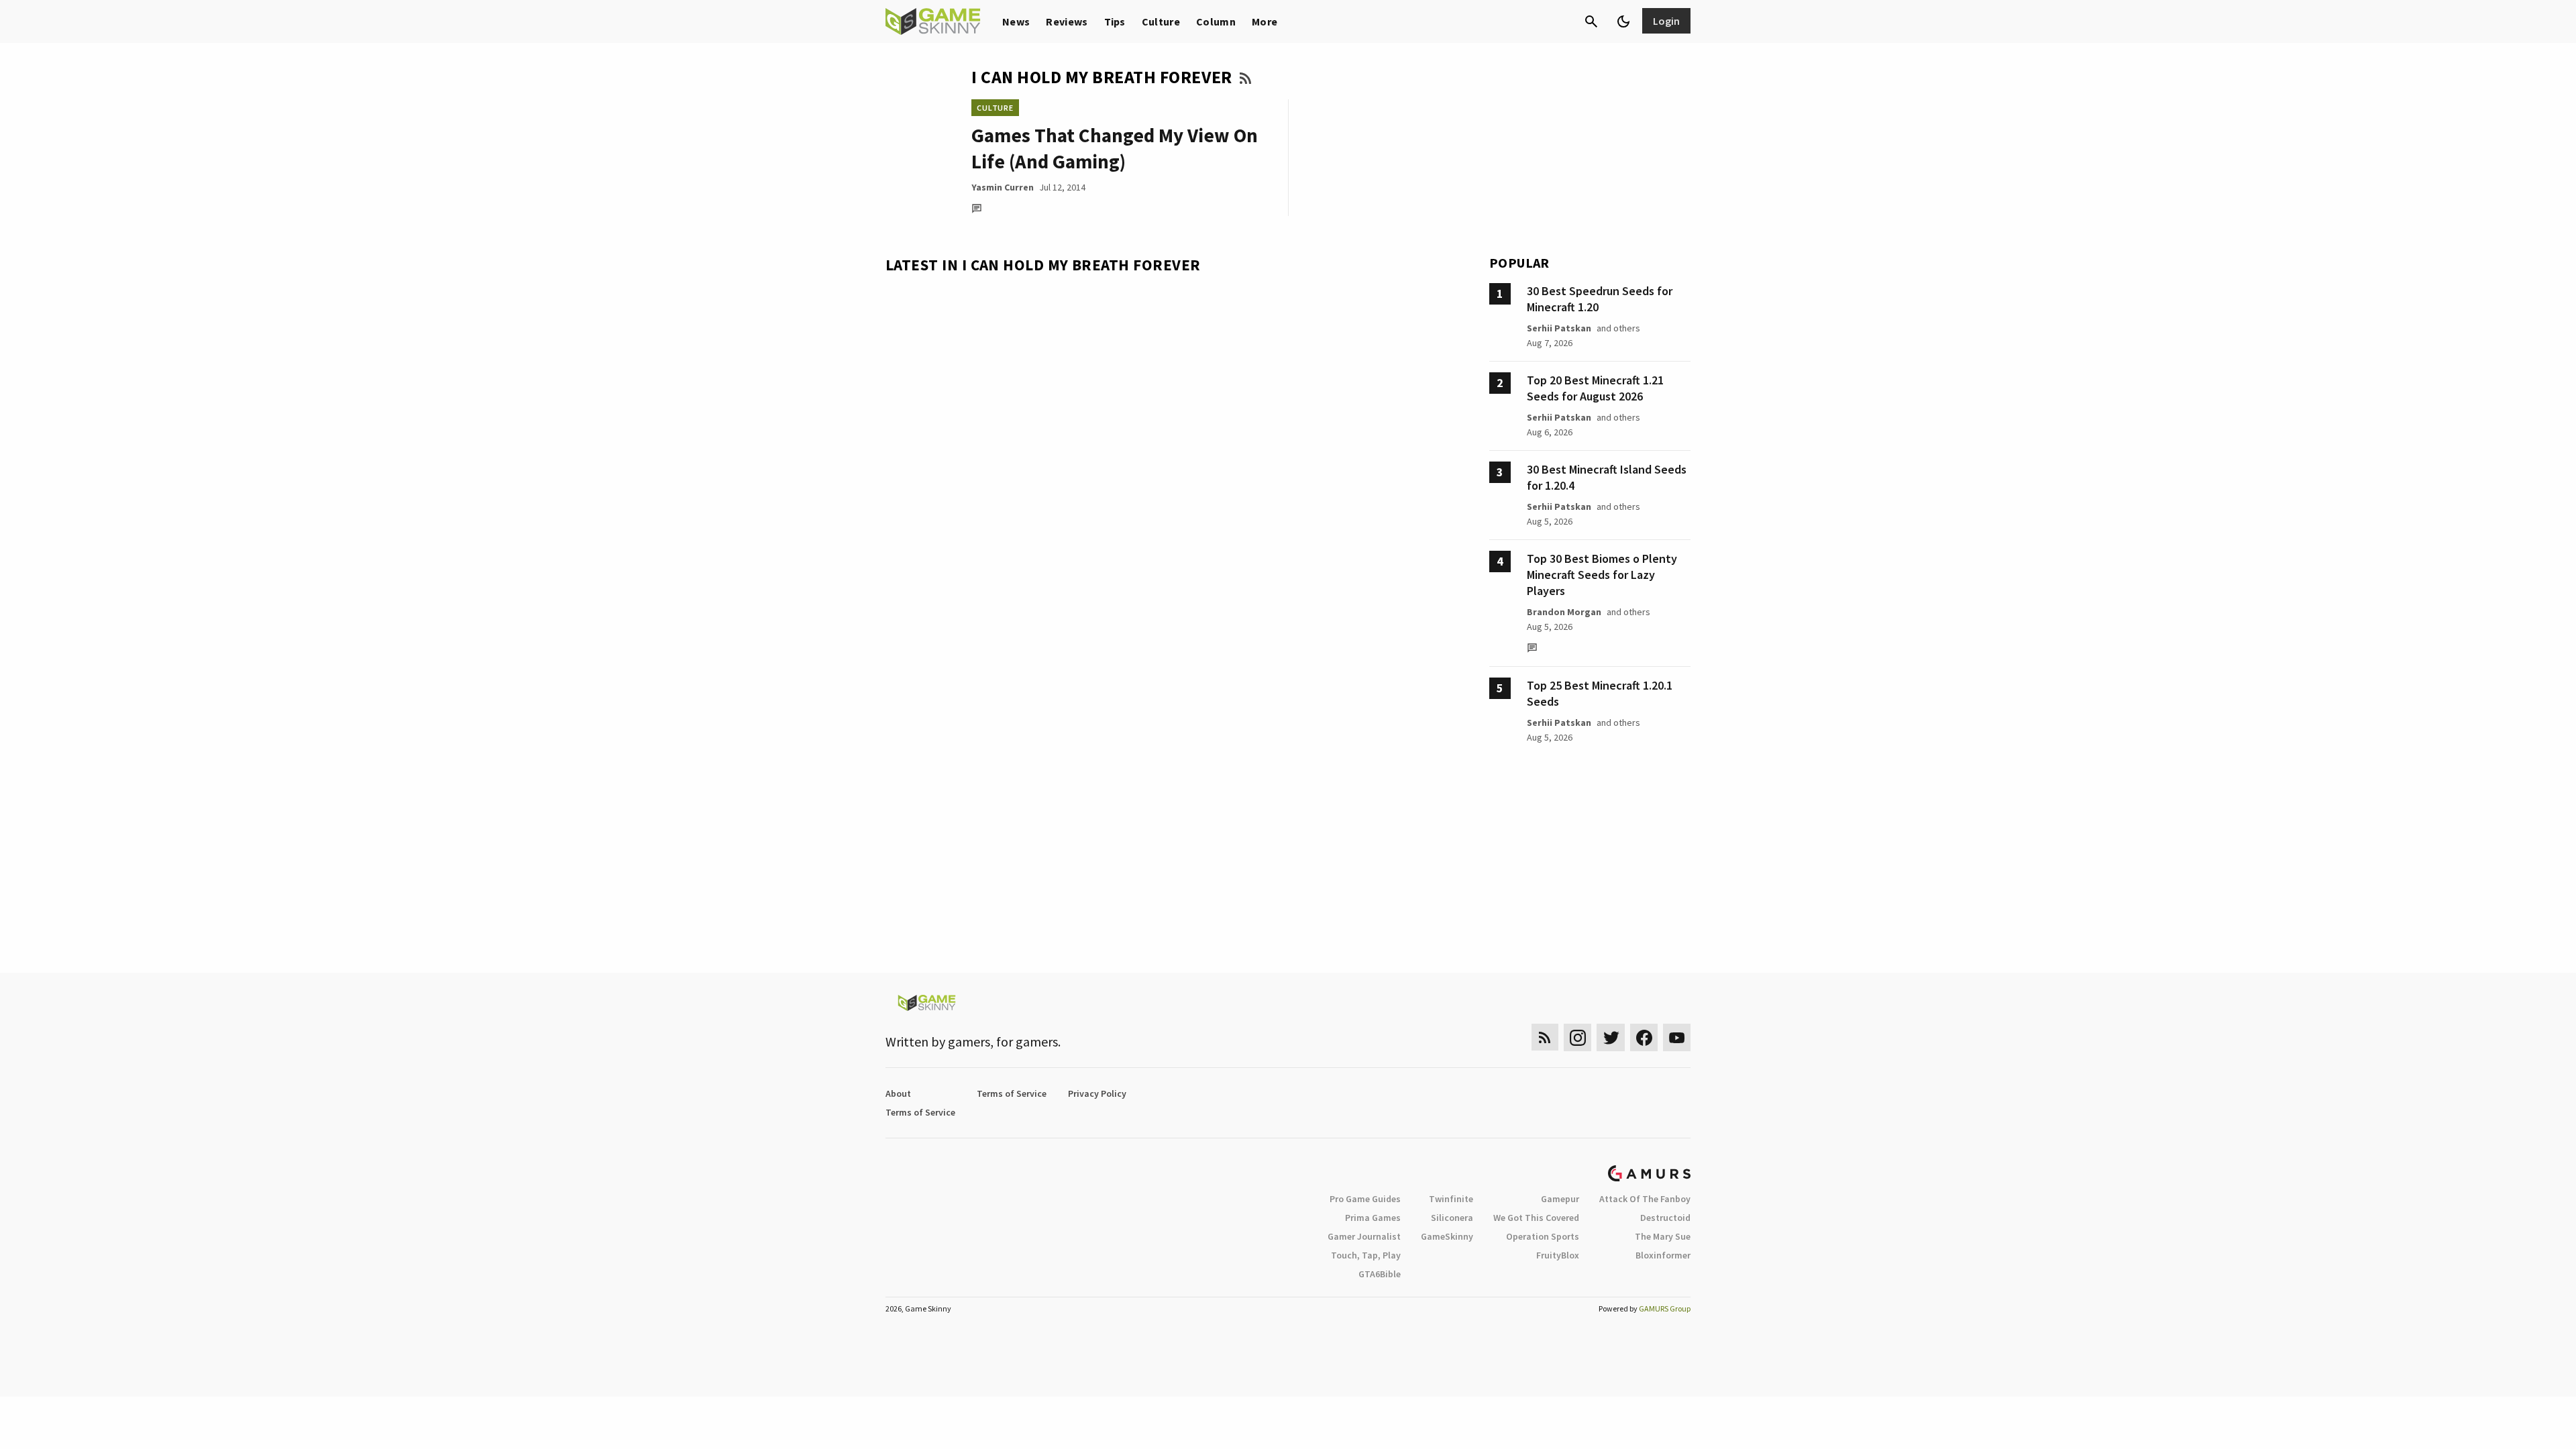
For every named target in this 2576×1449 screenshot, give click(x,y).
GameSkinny (1447, 1236)
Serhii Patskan (1559, 328)
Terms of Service (1012, 1093)
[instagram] (1577, 1037)
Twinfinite (1451, 1199)
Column (1216, 21)
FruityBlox (1558, 1255)
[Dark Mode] (1623, 21)
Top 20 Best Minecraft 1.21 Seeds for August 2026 (1595, 388)
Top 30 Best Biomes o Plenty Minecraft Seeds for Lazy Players (1602, 575)
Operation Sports (1543, 1236)
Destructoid (1665, 1218)
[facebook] (1644, 1037)
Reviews (1067, 21)
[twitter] (1611, 1037)
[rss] (1545, 1037)
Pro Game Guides (1365, 1199)
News (1016, 21)
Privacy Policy (1097, 1093)
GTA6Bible (1380, 1274)
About (898, 1093)
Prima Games (1373, 1218)
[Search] (1591, 21)
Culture (1161, 21)
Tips (1115, 21)
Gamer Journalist (1364, 1236)
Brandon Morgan (1564, 612)
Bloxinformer (1663, 1255)
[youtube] (1677, 1037)
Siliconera (1452, 1218)
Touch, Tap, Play (1366, 1255)
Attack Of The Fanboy (1645, 1199)
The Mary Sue (1663, 1236)
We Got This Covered (1536, 1218)
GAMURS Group (1665, 1308)
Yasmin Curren (1003, 187)
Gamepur (1560, 1199)
